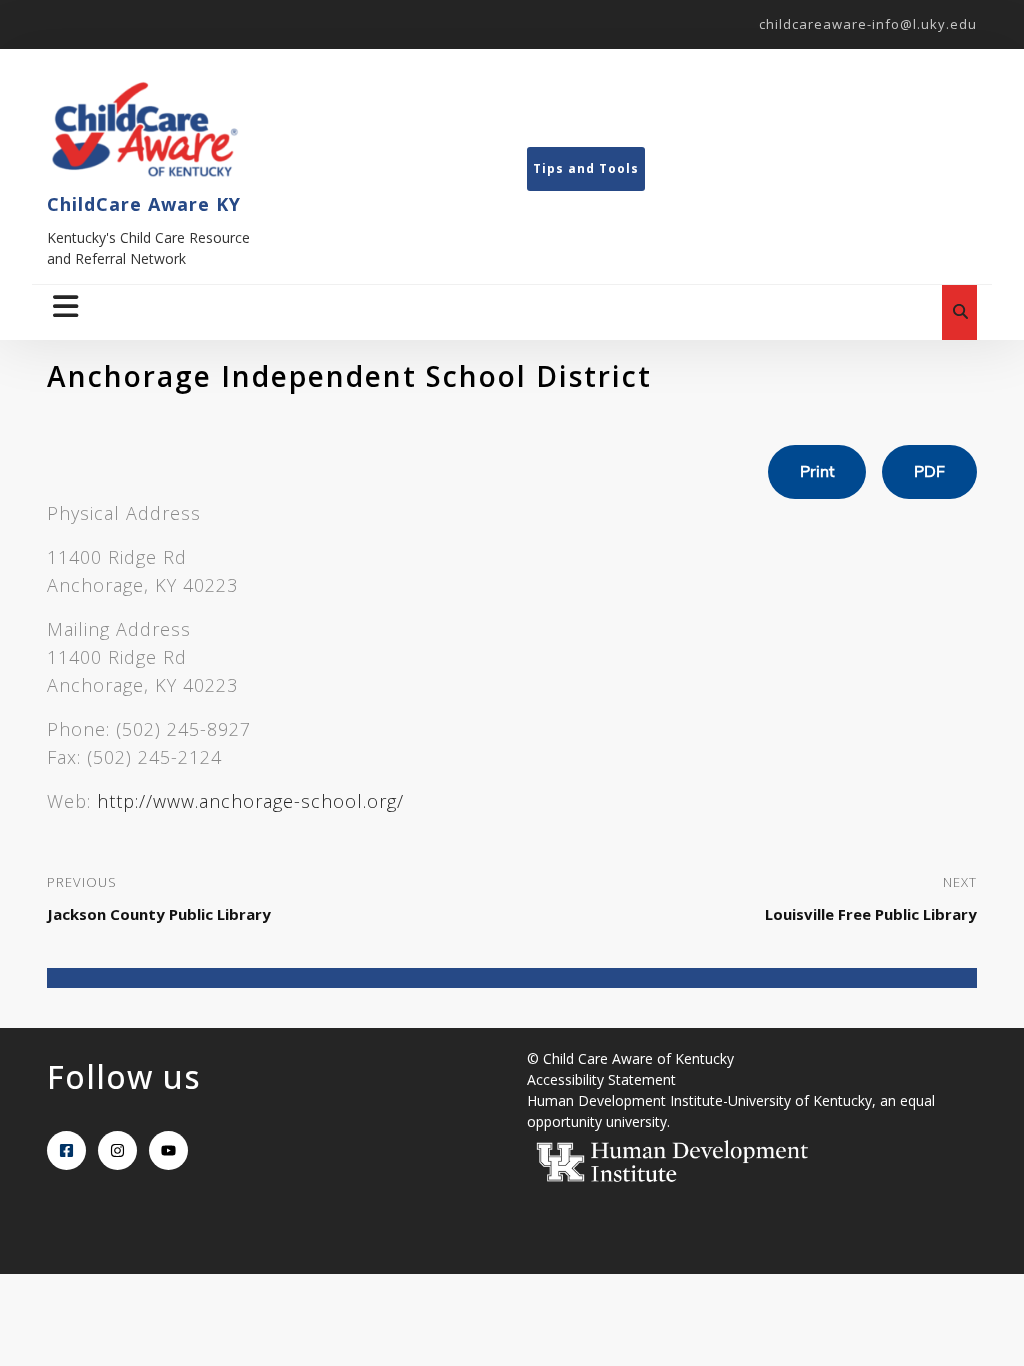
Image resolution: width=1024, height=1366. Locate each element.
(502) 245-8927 (183, 729)
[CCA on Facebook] (66, 1150)
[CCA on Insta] (117, 1150)
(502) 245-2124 (154, 757)
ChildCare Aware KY (144, 204)
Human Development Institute (625, 1100)
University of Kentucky (800, 1100)
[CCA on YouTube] (168, 1150)
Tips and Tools (586, 168)
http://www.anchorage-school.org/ (250, 801)
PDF (929, 472)
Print (817, 472)
